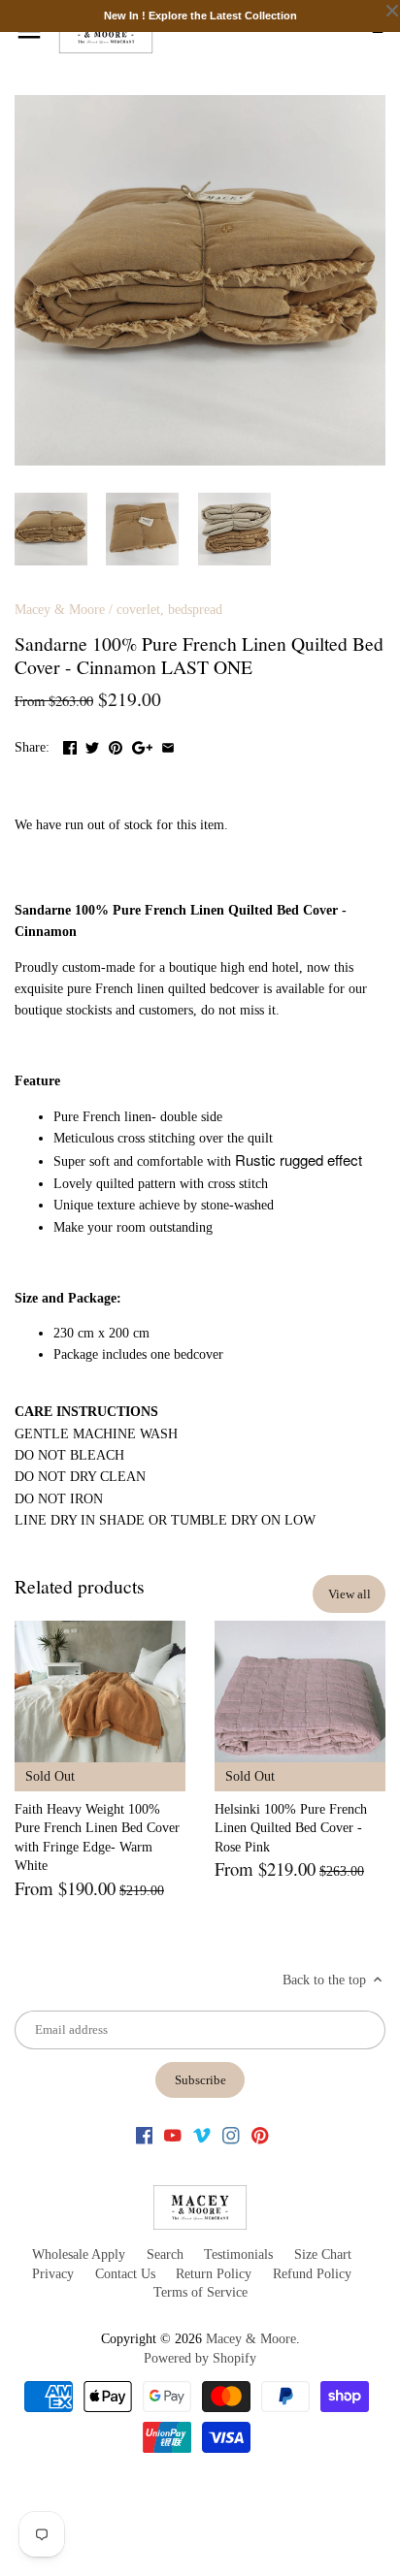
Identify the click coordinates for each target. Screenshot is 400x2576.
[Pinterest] (260, 2135)
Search (165, 2254)
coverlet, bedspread (169, 610)
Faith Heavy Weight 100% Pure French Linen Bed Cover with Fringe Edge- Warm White (97, 1838)
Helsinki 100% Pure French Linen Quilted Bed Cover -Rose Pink (291, 1828)
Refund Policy (312, 2274)
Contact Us (125, 2274)
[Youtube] (173, 2135)
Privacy (53, 2274)
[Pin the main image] (116, 745)
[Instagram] (231, 2135)
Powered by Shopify (200, 2358)
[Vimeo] (202, 2135)
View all (350, 1594)
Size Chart (323, 2254)
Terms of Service (200, 2292)
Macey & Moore (60, 610)
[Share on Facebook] (70, 745)
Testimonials (238, 2254)
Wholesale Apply (79, 2254)
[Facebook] (145, 2135)
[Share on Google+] (142, 745)
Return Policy (214, 2274)
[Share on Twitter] (92, 745)
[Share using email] (168, 745)
